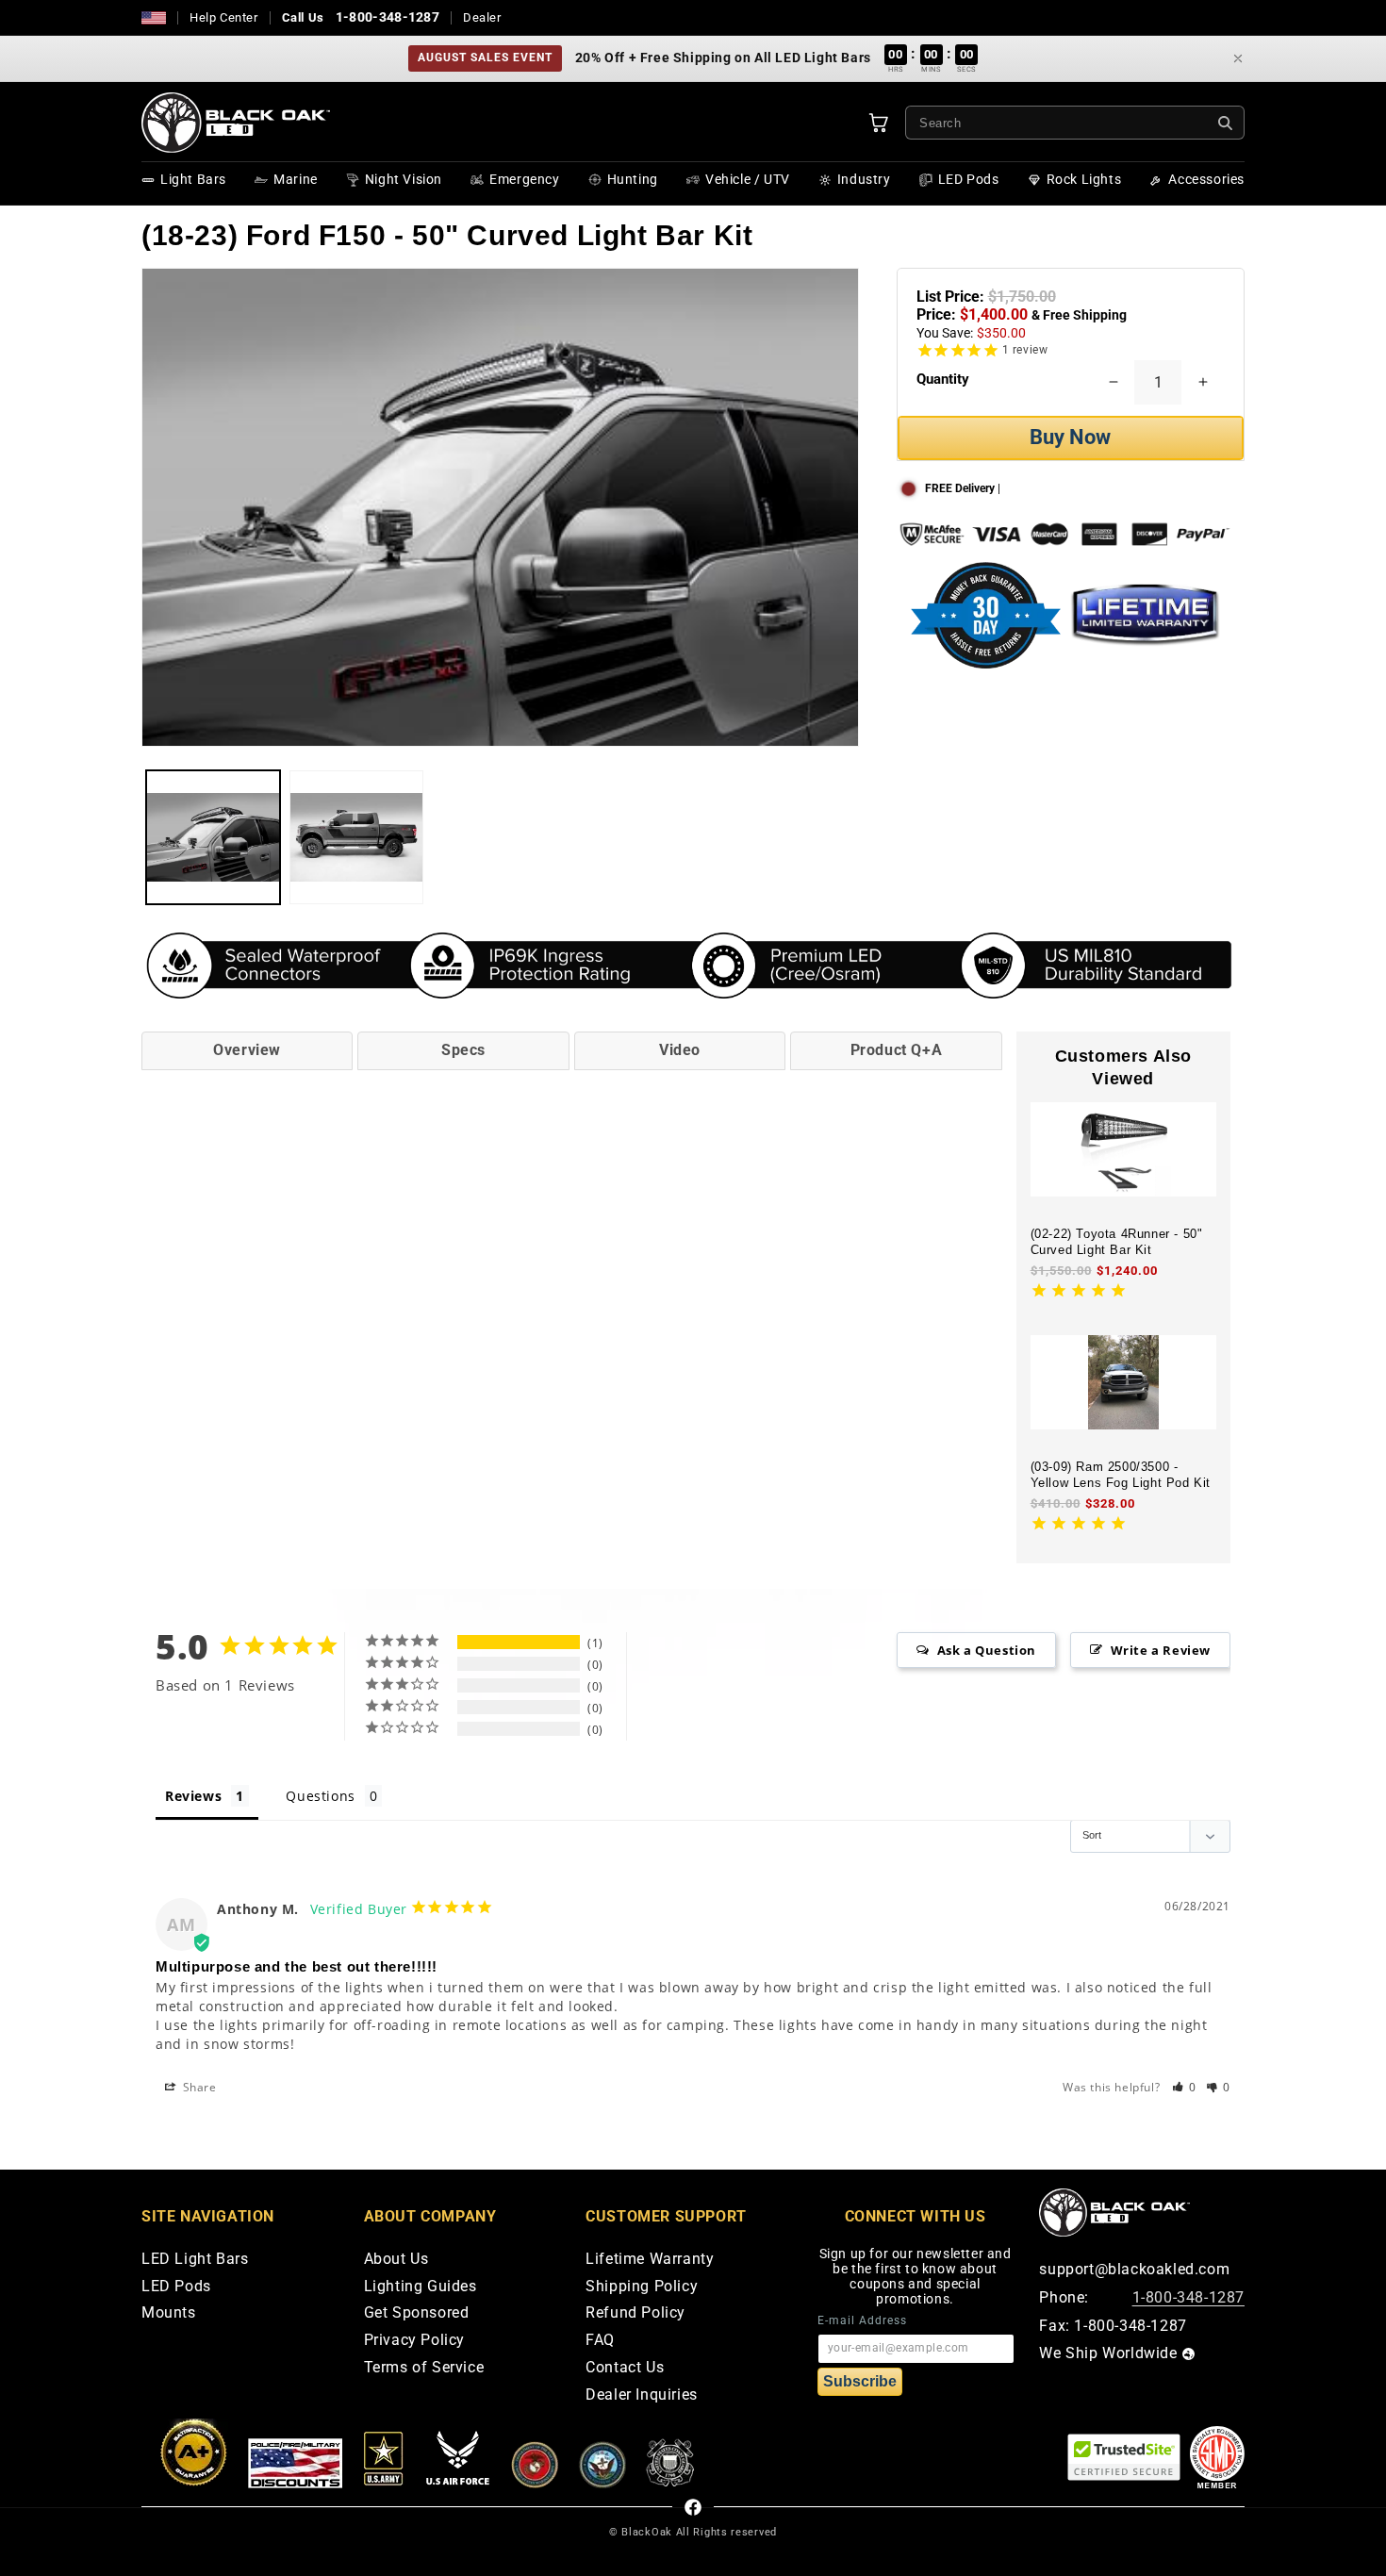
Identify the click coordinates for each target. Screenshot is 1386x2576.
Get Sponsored (417, 2313)
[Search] (1225, 123)
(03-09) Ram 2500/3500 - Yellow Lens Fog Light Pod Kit (1121, 1475)
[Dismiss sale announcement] (1238, 58)
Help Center (224, 17)
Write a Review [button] (1161, 1650)
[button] (1185, 2087)
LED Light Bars (195, 2260)
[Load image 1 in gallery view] (213, 837)
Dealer (482, 17)
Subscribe (860, 2381)
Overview (247, 1050)
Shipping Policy (642, 2287)
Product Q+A (897, 1050)
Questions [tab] (320, 1796)
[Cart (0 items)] (879, 123)
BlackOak (647, 2532)
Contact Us (625, 2368)
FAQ (600, 2341)
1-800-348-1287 (388, 17)
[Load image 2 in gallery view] (356, 837)
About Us (396, 2260)
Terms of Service (424, 2368)
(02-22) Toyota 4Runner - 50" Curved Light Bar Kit (1117, 1242)
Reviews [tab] (193, 1796)
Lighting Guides (421, 2287)
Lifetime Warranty (650, 2260)
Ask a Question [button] (987, 1650)
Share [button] (198, 2087)
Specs (463, 1050)
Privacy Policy (414, 2341)
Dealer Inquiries (642, 2395)
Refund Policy (635, 2313)
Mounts (169, 2313)
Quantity (943, 379)
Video (680, 1050)
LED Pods (176, 2287)
